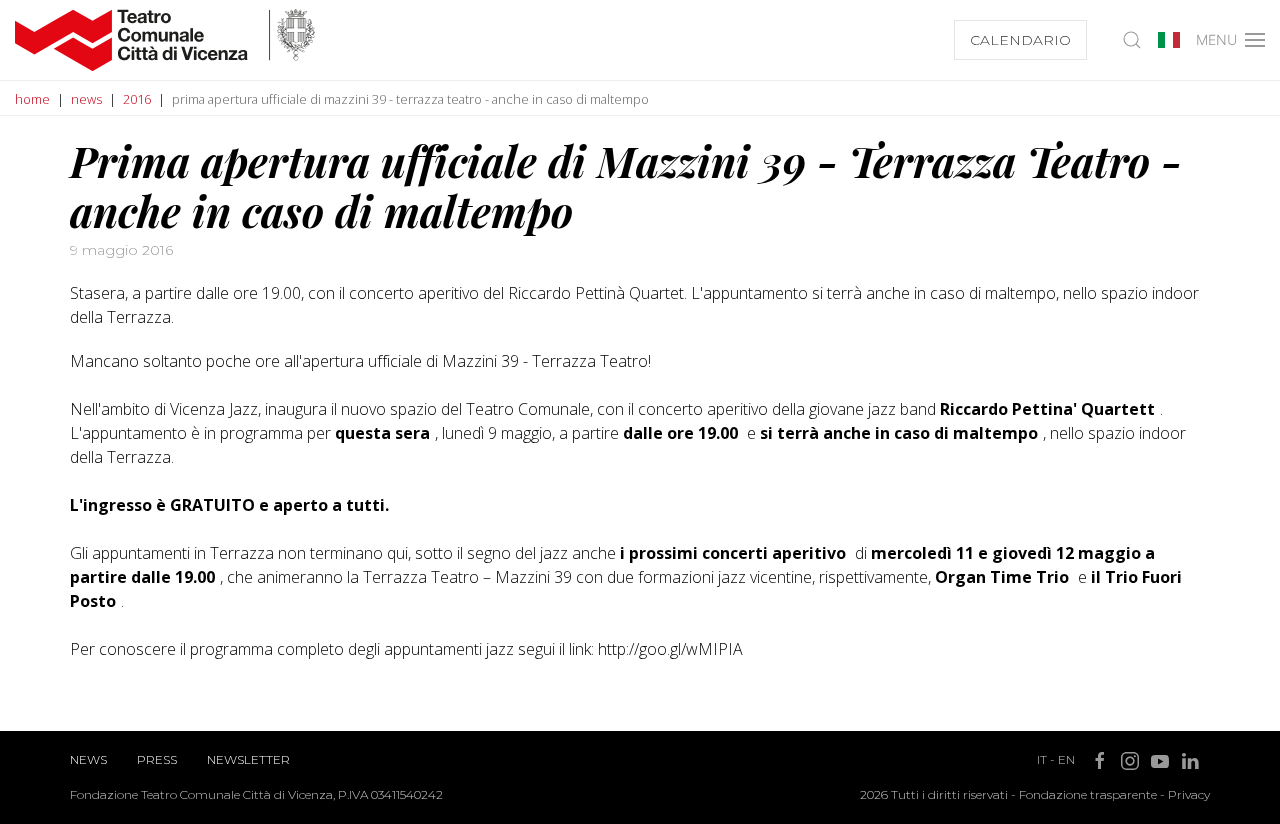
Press (157, 759)
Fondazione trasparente (1088, 794)
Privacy (1189, 794)
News (88, 759)
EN (1066, 759)
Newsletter (248, 759)
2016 (137, 99)
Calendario (1020, 40)
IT (1042, 759)
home (32, 99)
